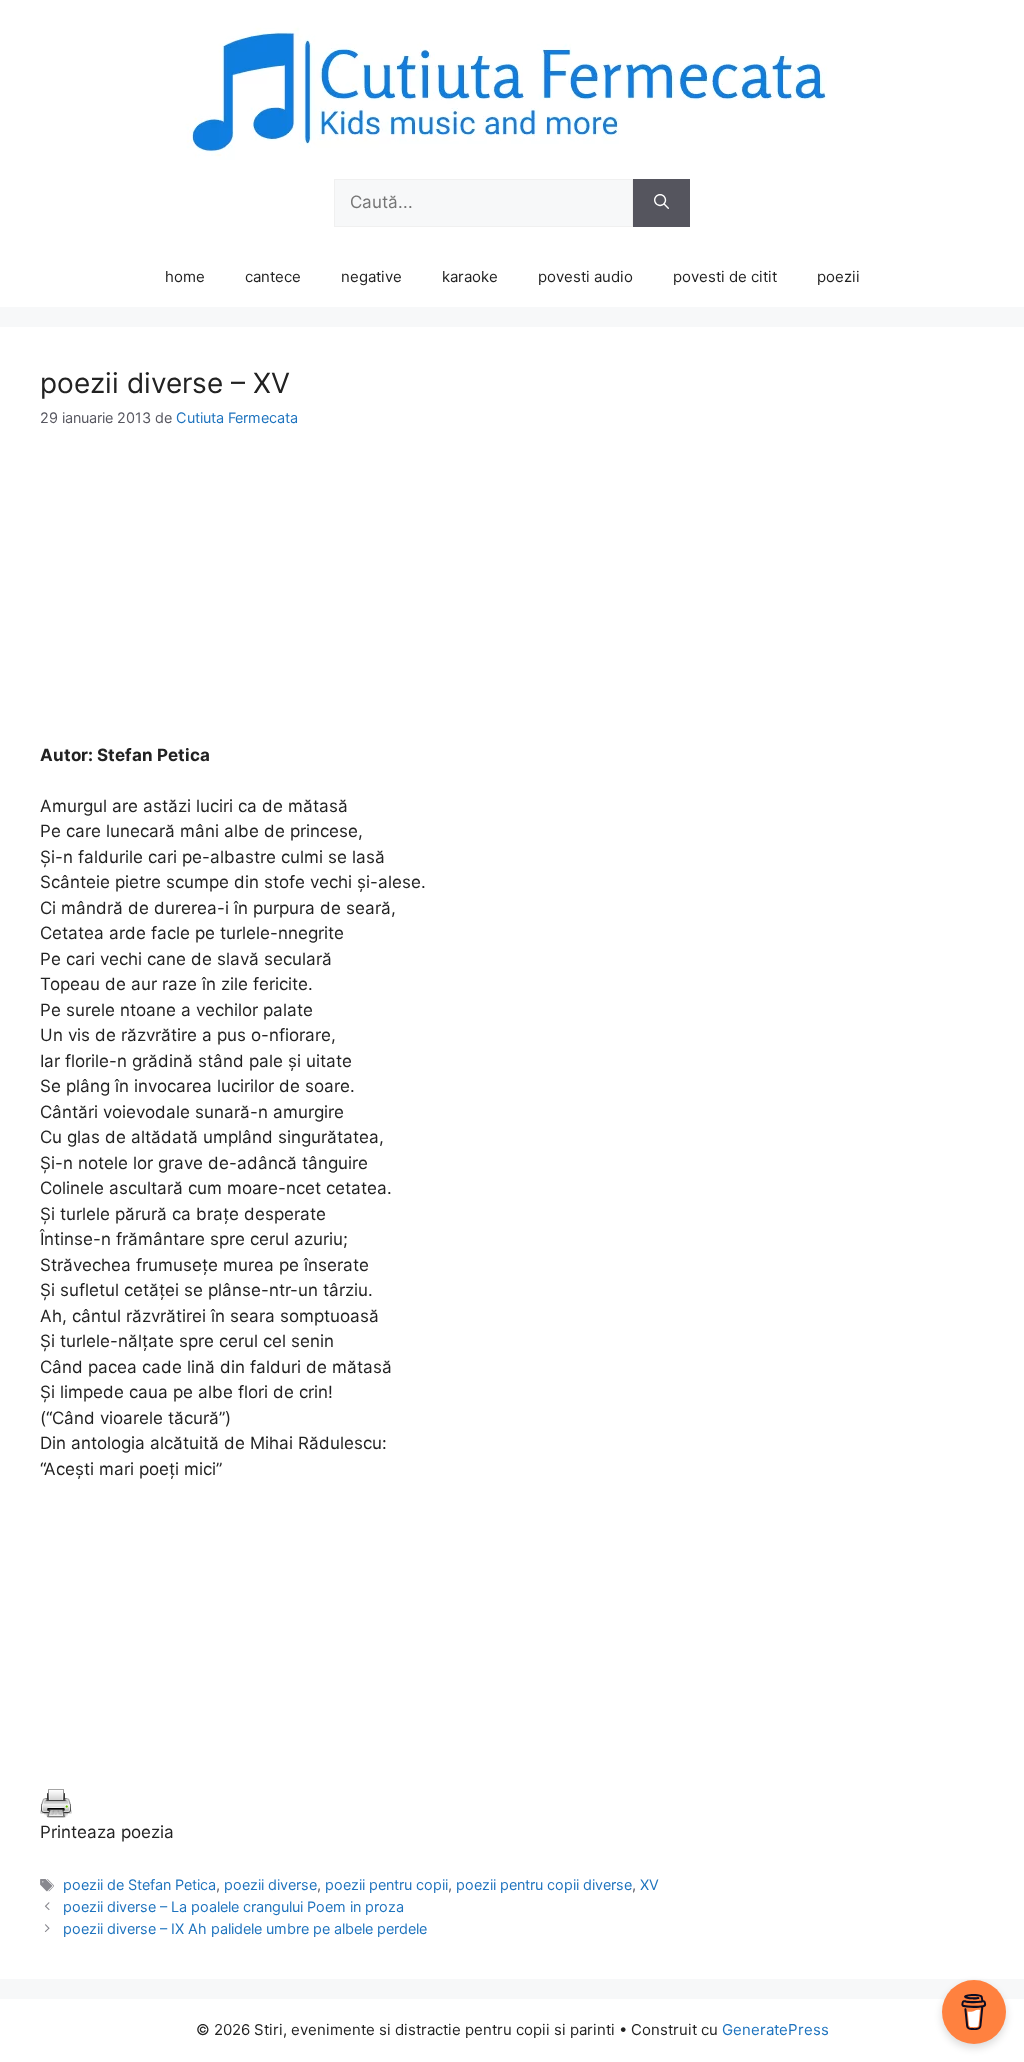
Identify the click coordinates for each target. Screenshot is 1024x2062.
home (185, 276)
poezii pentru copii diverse (544, 1884)
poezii (838, 276)
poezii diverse (270, 1884)
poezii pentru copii (386, 1884)
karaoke (470, 276)
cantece (273, 276)
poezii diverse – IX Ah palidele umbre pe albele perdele (245, 1928)
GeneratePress (775, 2029)
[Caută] (661, 203)
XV (649, 1884)
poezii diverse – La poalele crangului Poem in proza (233, 1906)
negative (371, 276)
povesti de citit (725, 276)
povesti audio (585, 276)
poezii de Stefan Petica (139, 1884)
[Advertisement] (512, 603)
